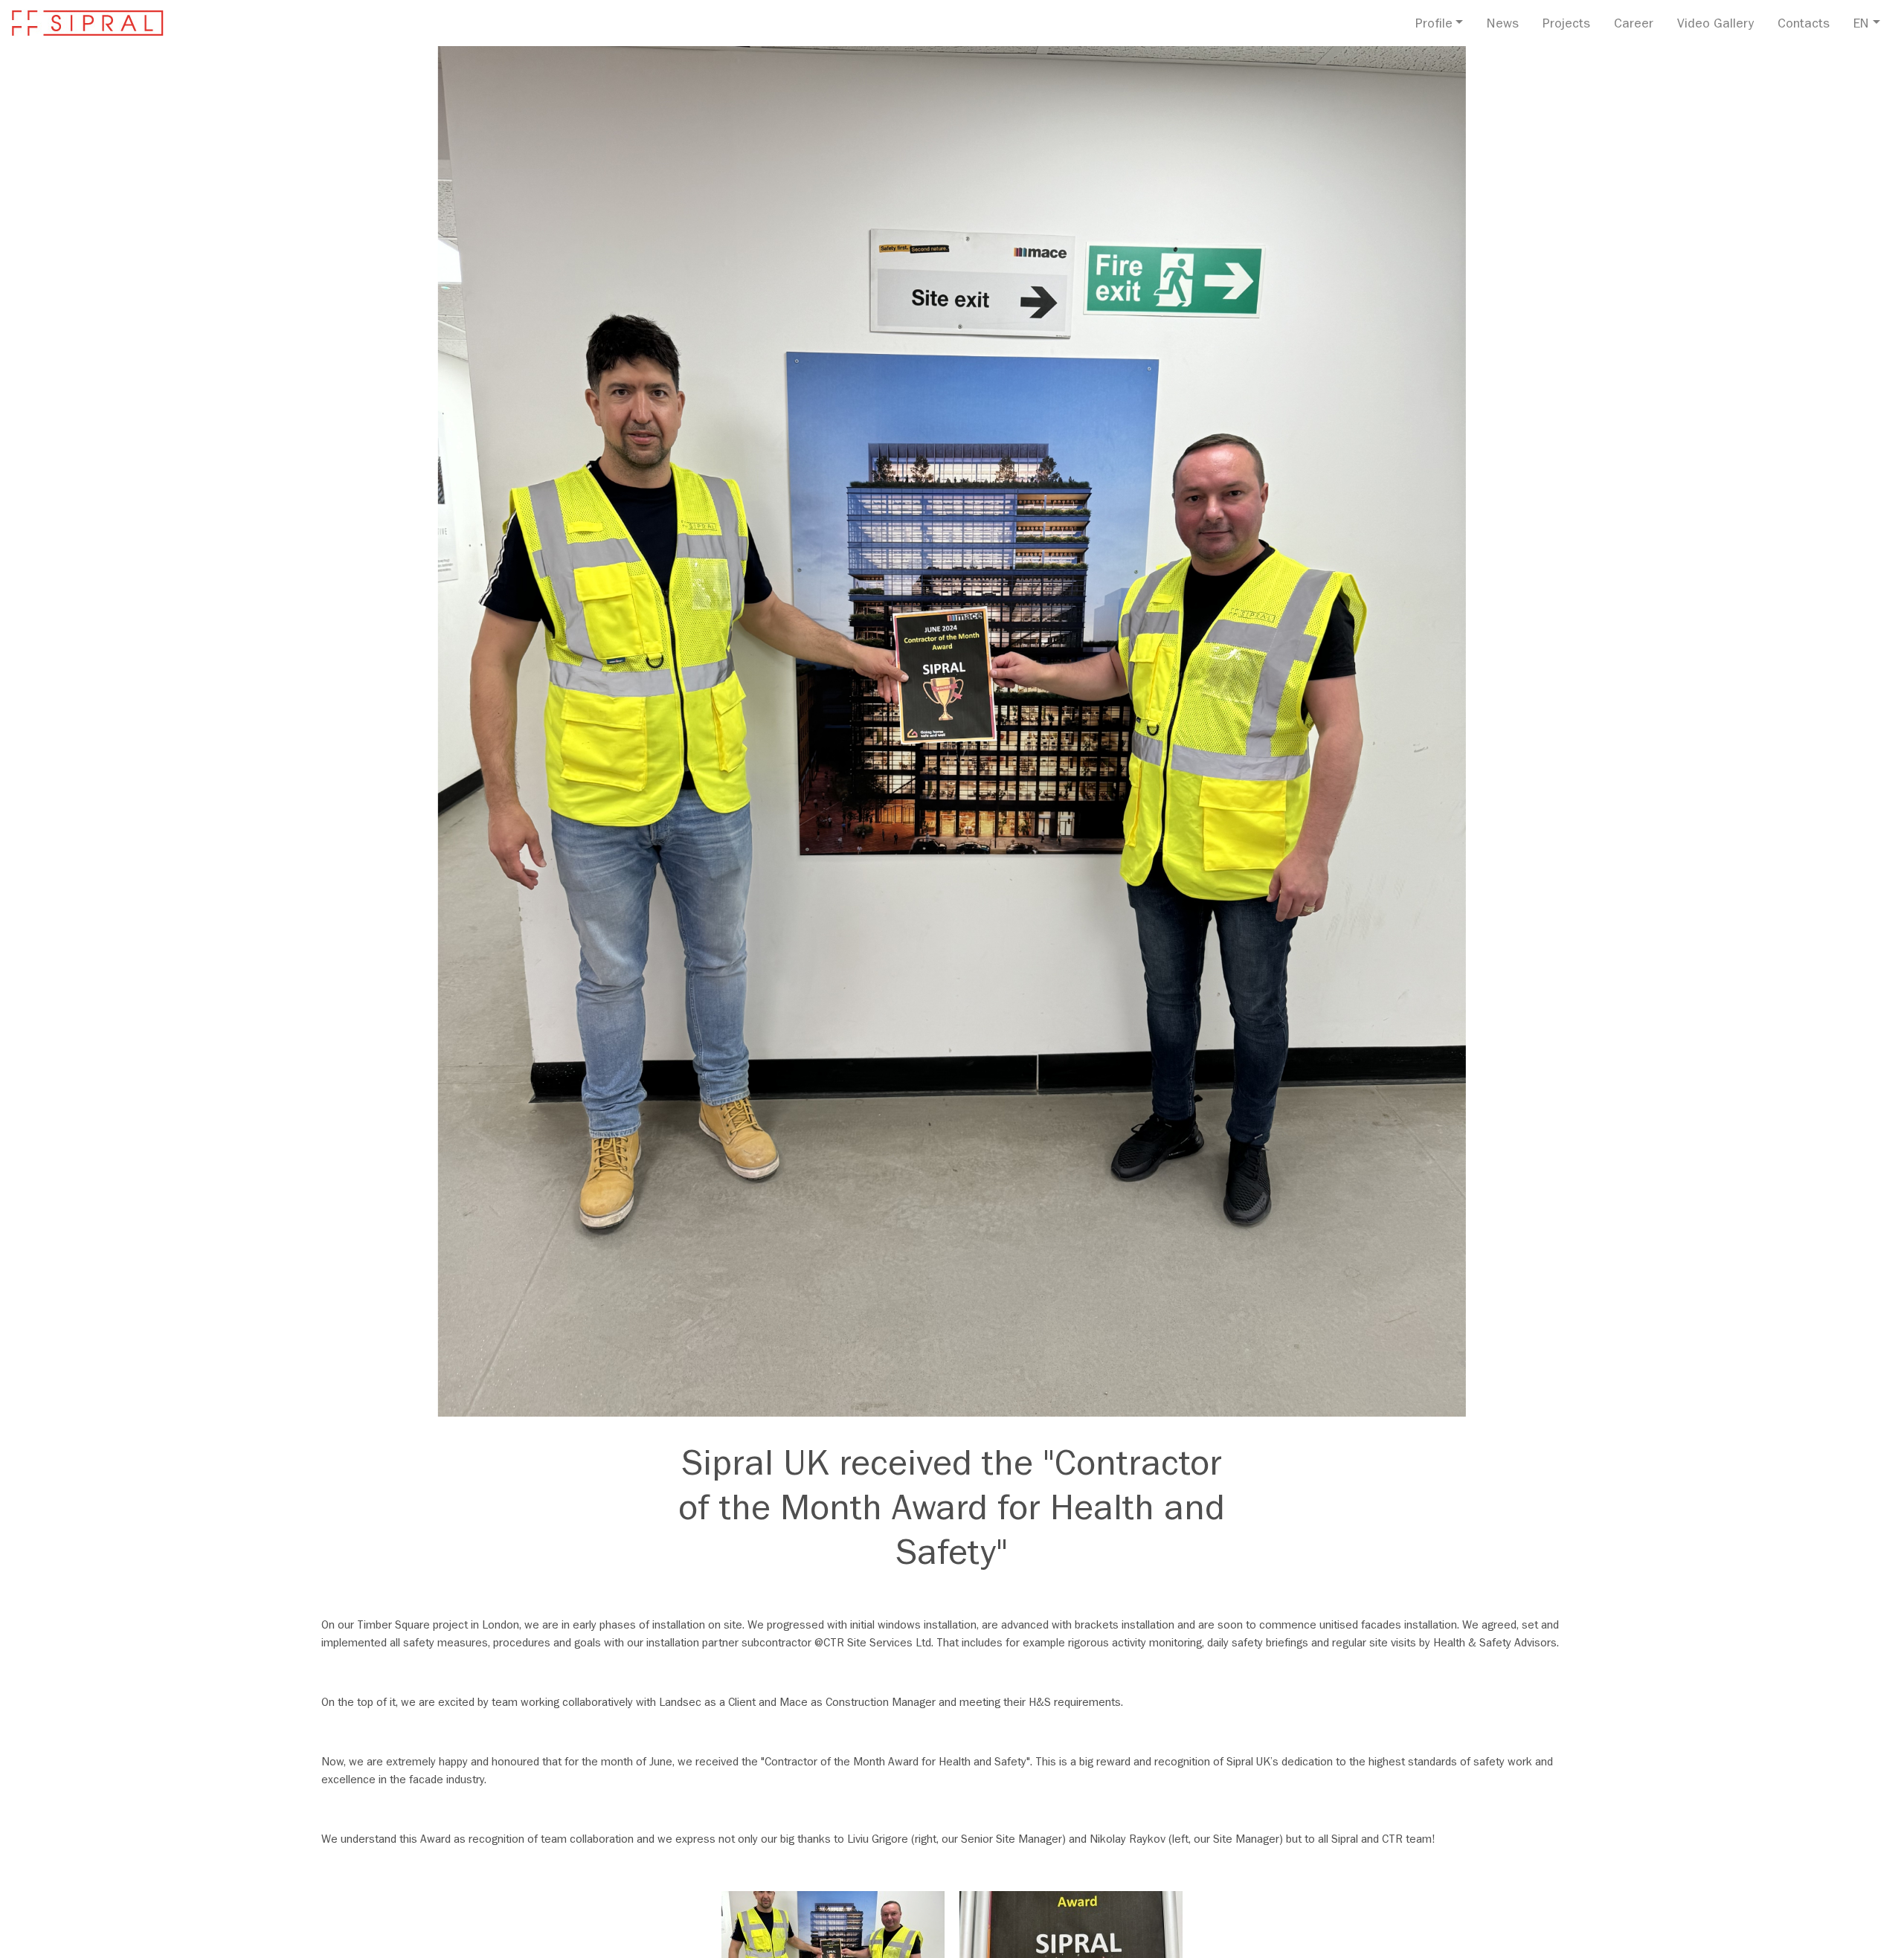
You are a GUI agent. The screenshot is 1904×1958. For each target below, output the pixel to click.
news (1503, 25)
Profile (1434, 25)
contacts (1804, 25)
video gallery (1715, 25)
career (1634, 25)
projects (1566, 25)
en (1861, 25)
